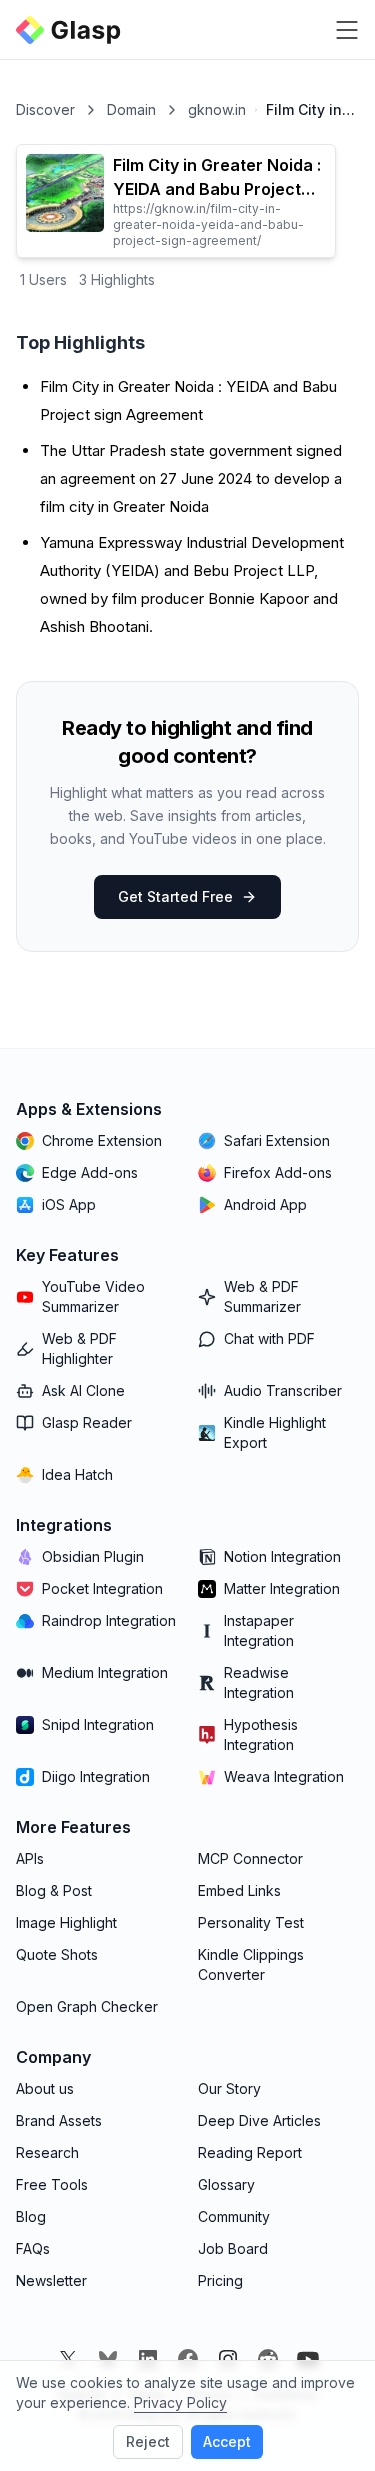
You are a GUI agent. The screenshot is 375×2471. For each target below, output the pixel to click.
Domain (131, 109)
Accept (227, 2441)
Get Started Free (175, 896)
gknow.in (217, 109)
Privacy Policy (180, 2402)
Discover (45, 109)
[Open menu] (347, 30)
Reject (148, 2441)
